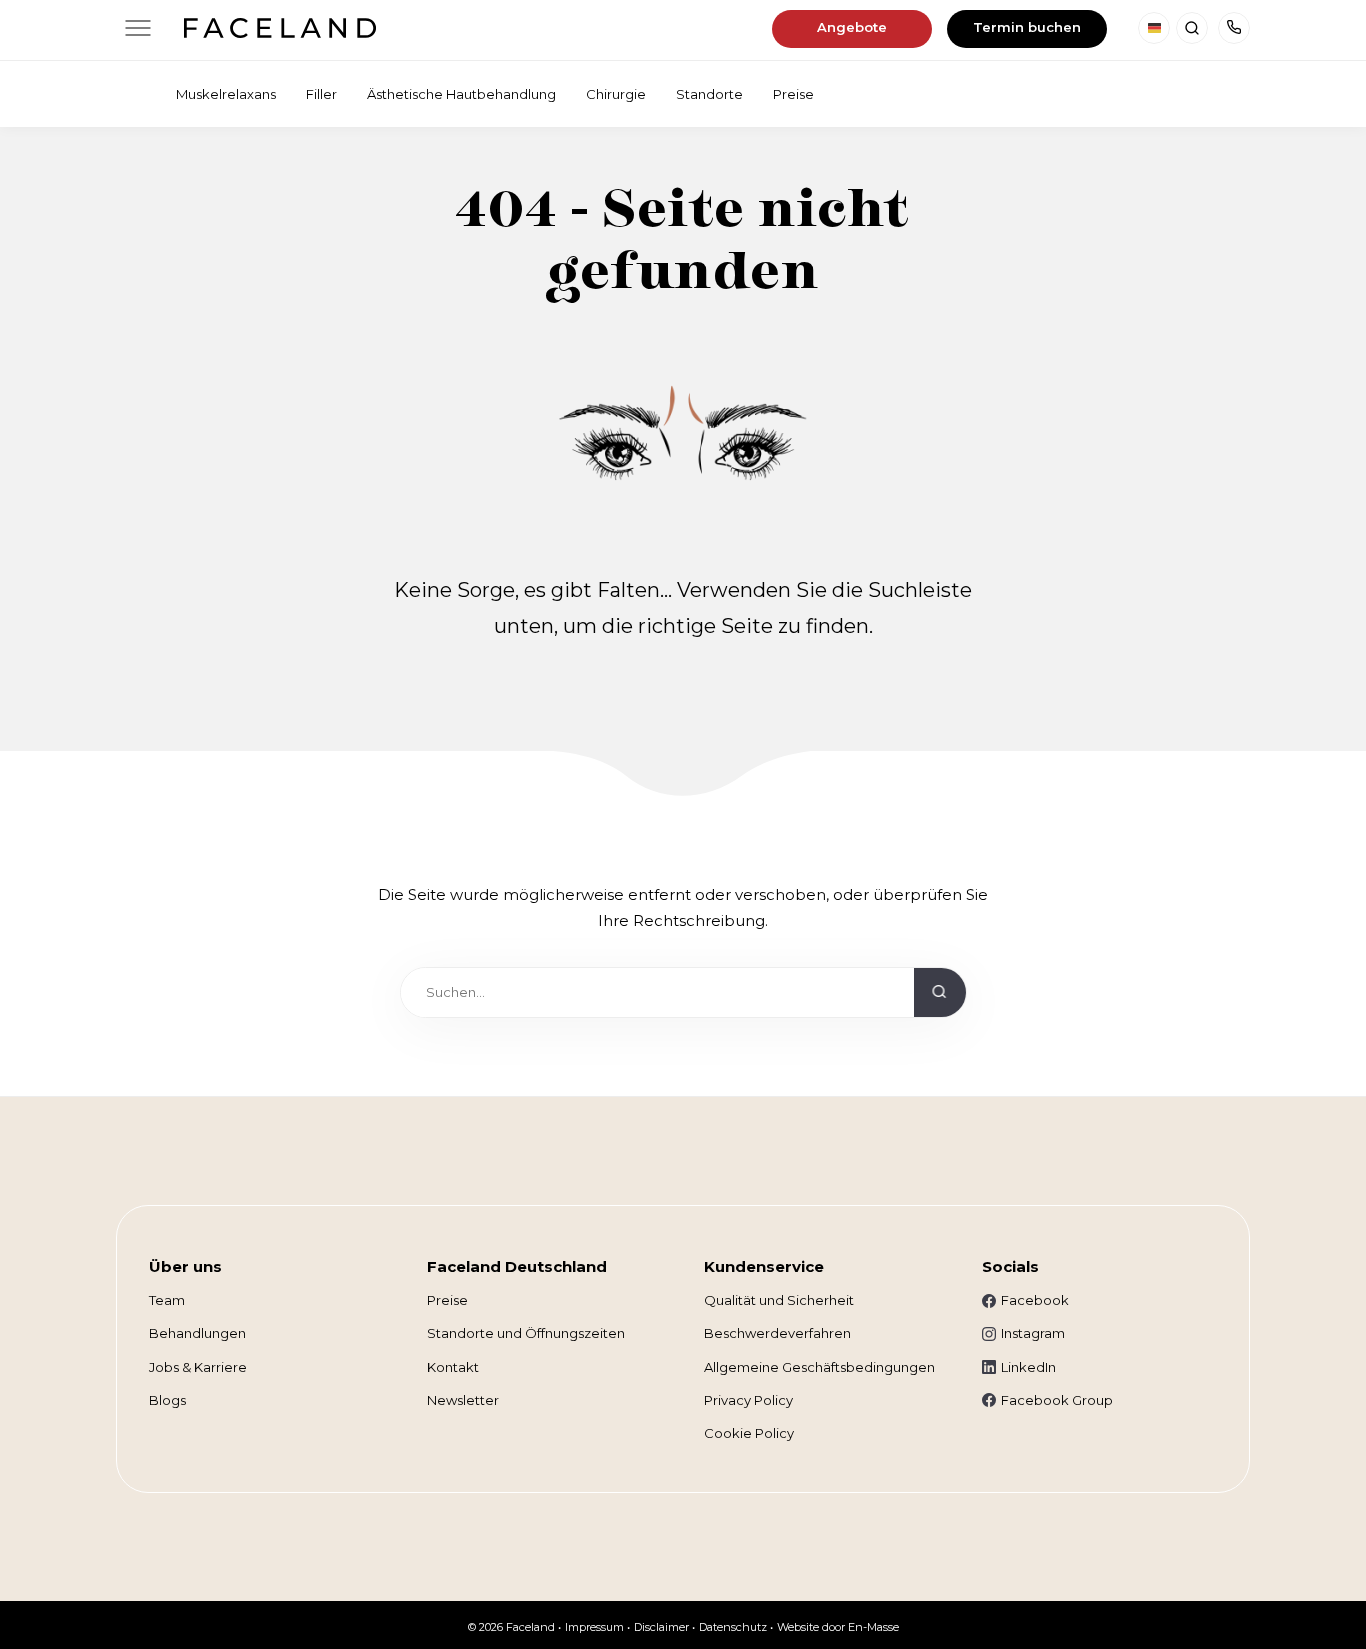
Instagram (1033, 1333)
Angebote (852, 27)
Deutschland (1154, 28)
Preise (447, 1300)
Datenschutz (733, 1627)
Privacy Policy (748, 1400)
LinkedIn (1028, 1367)
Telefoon (1234, 28)
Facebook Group (1057, 1400)
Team (167, 1300)
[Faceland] (279, 32)
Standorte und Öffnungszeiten (526, 1333)
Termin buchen (1027, 27)
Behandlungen (197, 1333)
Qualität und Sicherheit (779, 1300)
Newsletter (463, 1400)
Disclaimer (661, 1627)
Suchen (1192, 28)
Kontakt (453, 1367)
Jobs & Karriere (198, 1367)
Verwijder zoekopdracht (888, 997)
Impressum (594, 1627)
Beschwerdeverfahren (777, 1333)
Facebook (1035, 1300)
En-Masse (873, 1627)
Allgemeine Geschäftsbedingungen (819, 1367)
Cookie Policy (749, 1433)
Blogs (167, 1400)
